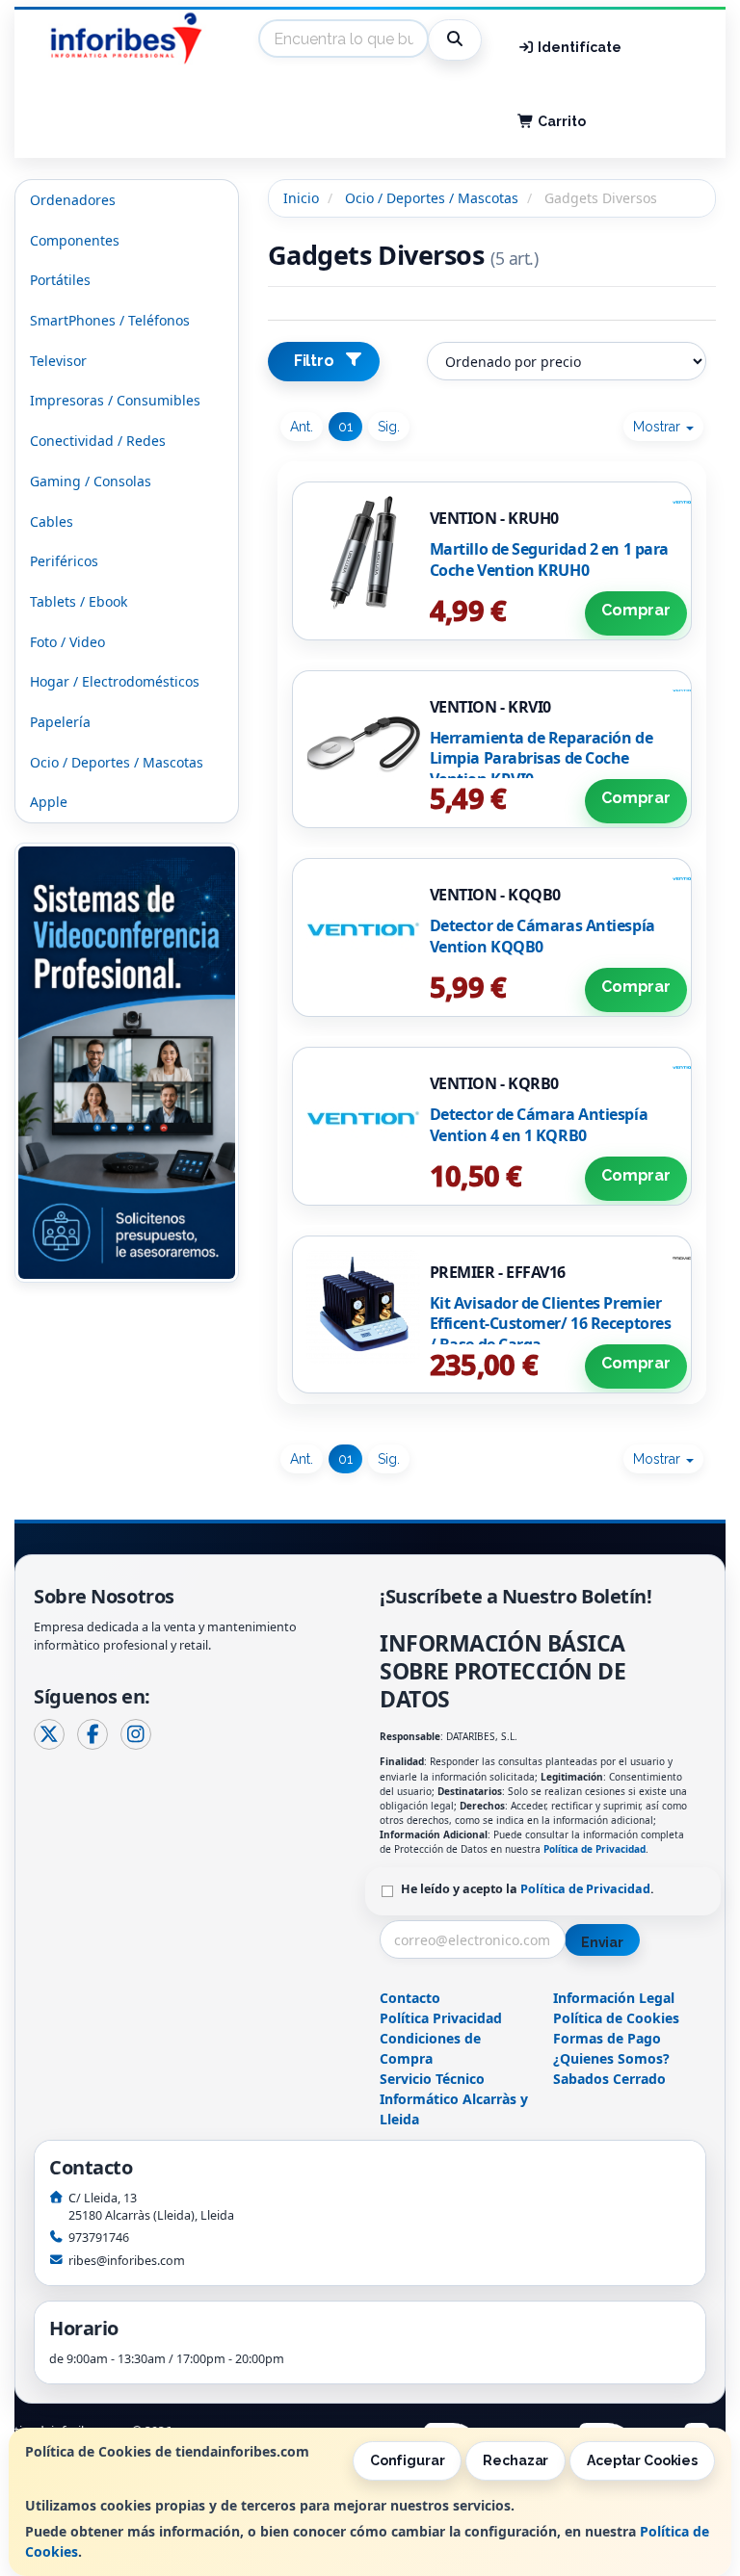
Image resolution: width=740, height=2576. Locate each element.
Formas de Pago (607, 2038)
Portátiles (60, 280)
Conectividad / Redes (98, 441)
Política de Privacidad (595, 1849)
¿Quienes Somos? (611, 2058)
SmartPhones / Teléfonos (110, 320)
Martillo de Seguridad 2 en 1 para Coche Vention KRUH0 (549, 559)
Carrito (560, 121)
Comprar (636, 610)
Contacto (410, 1998)
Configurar (408, 2460)
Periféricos (64, 561)
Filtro (314, 361)
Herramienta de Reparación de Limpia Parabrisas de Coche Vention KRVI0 (541, 758)
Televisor (58, 361)
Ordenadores (73, 200)
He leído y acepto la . (528, 1889)
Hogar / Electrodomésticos (115, 681)
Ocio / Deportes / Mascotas (117, 762)
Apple (49, 802)
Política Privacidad (441, 2018)
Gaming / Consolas (91, 481)
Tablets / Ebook (79, 601)
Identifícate (578, 47)
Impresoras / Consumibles (115, 400)
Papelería (60, 722)
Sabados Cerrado (609, 2079)
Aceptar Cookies (642, 2460)
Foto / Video (67, 642)
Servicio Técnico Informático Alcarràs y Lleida (454, 2099)
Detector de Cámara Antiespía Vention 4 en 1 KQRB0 (539, 1125)
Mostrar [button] (659, 427)
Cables (52, 521)
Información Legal (614, 1998)
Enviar (602, 1942)
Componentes (75, 240)
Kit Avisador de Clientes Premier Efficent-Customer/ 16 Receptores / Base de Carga (551, 1324)
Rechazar (515, 2460)
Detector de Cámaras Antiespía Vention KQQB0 (542, 936)
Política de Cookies (616, 2018)
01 (345, 427)
